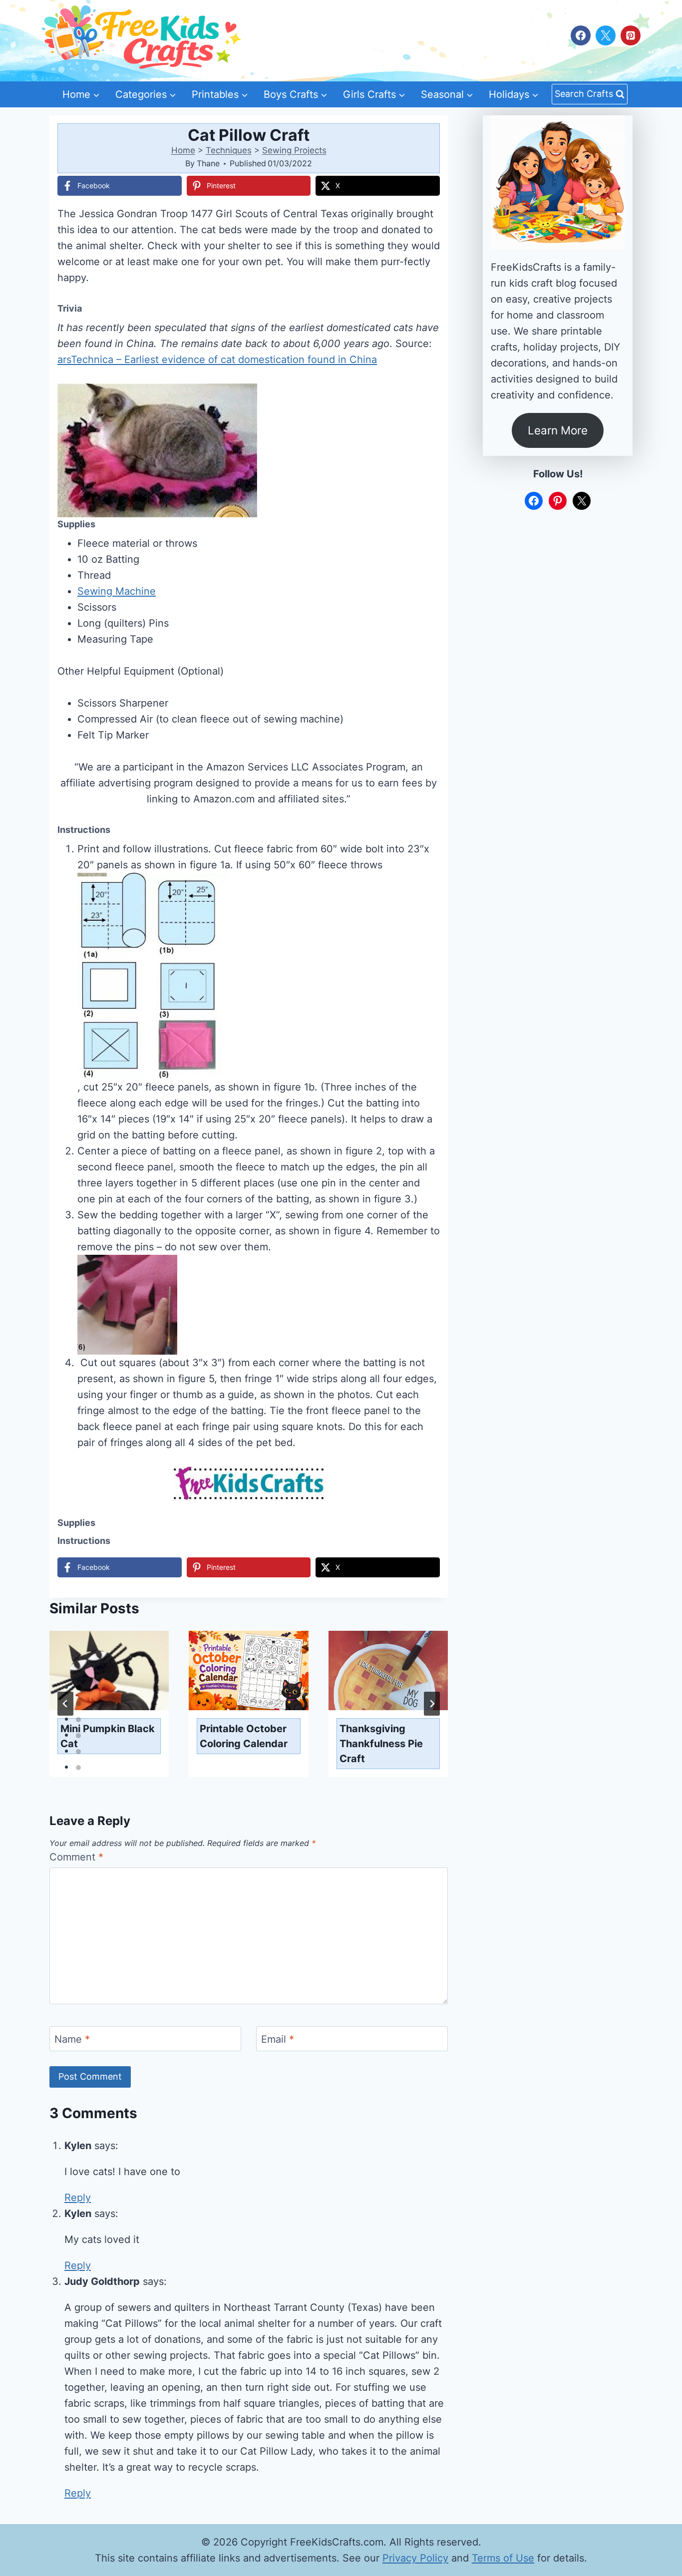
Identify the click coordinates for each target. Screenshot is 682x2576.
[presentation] (109, 1671)
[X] (606, 35)
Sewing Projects (294, 150)
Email (278, 2039)
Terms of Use (503, 2558)
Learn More (558, 430)
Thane (208, 163)
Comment (76, 1857)
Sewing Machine (117, 591)
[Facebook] (581, 35)
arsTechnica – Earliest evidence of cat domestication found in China (217, 360)
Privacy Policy (415, 2558)
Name (72, 2039)
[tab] (78, 1688)
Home (183, 150)
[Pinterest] (631, 35)
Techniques (229, 150)
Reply (78, 2198)
